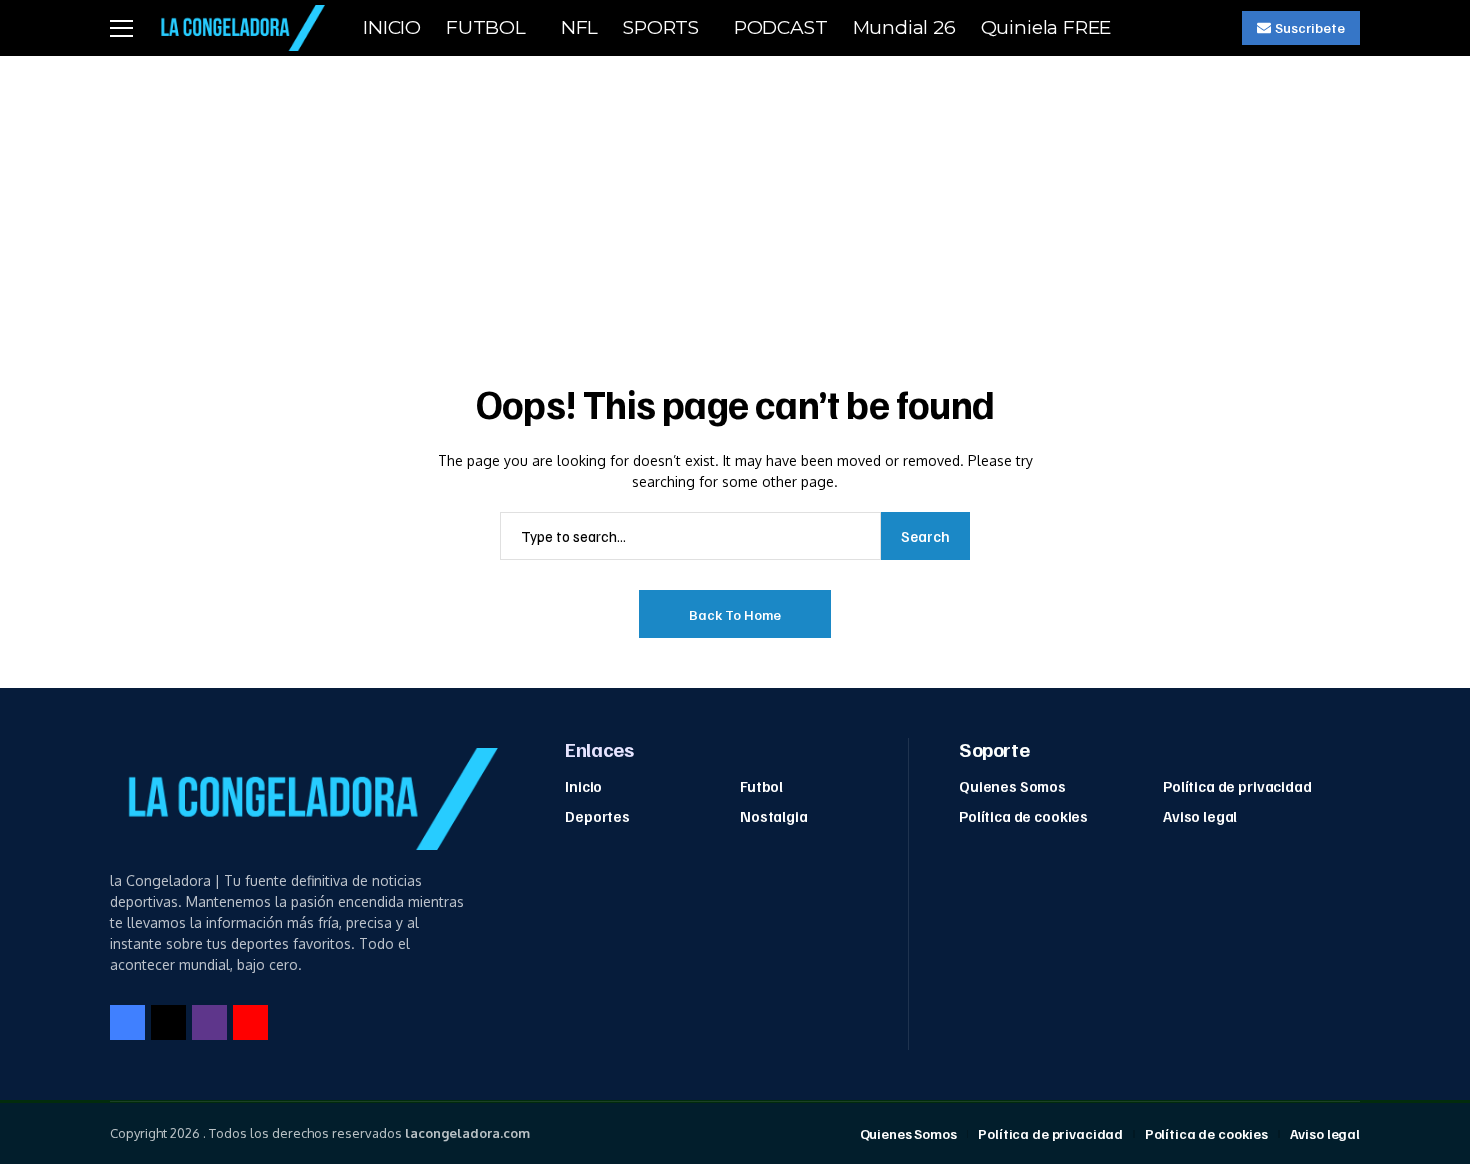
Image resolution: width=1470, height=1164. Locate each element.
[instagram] (209, 1022)
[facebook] (127, 1022)
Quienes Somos (1012, 786)
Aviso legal (1200, 816)
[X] (168, 1022)
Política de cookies (1023, 816)
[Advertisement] (735, 206)
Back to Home (735, 614)
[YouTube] (250, 1022)
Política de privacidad (1237, 786)
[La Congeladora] (239, 27)
